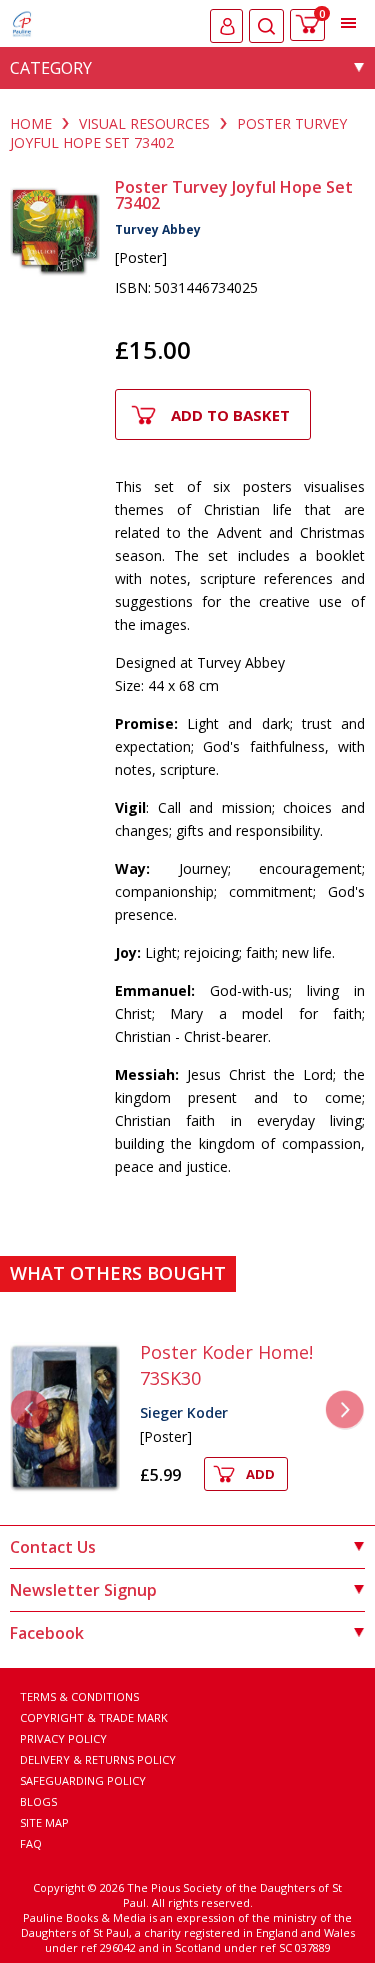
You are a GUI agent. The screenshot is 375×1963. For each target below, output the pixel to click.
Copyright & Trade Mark (94, 1717)
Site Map (44, 1822)
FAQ (31, 1843)
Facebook (47, 1633)
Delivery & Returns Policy (98, 1759)
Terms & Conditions (79, 1696)
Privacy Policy (63, 1738)
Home (31, 123)
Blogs (38, 1801)
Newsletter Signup (83, 1590)
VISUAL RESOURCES (144, 123)
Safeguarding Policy (83, 1780)
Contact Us (53, 1547)
